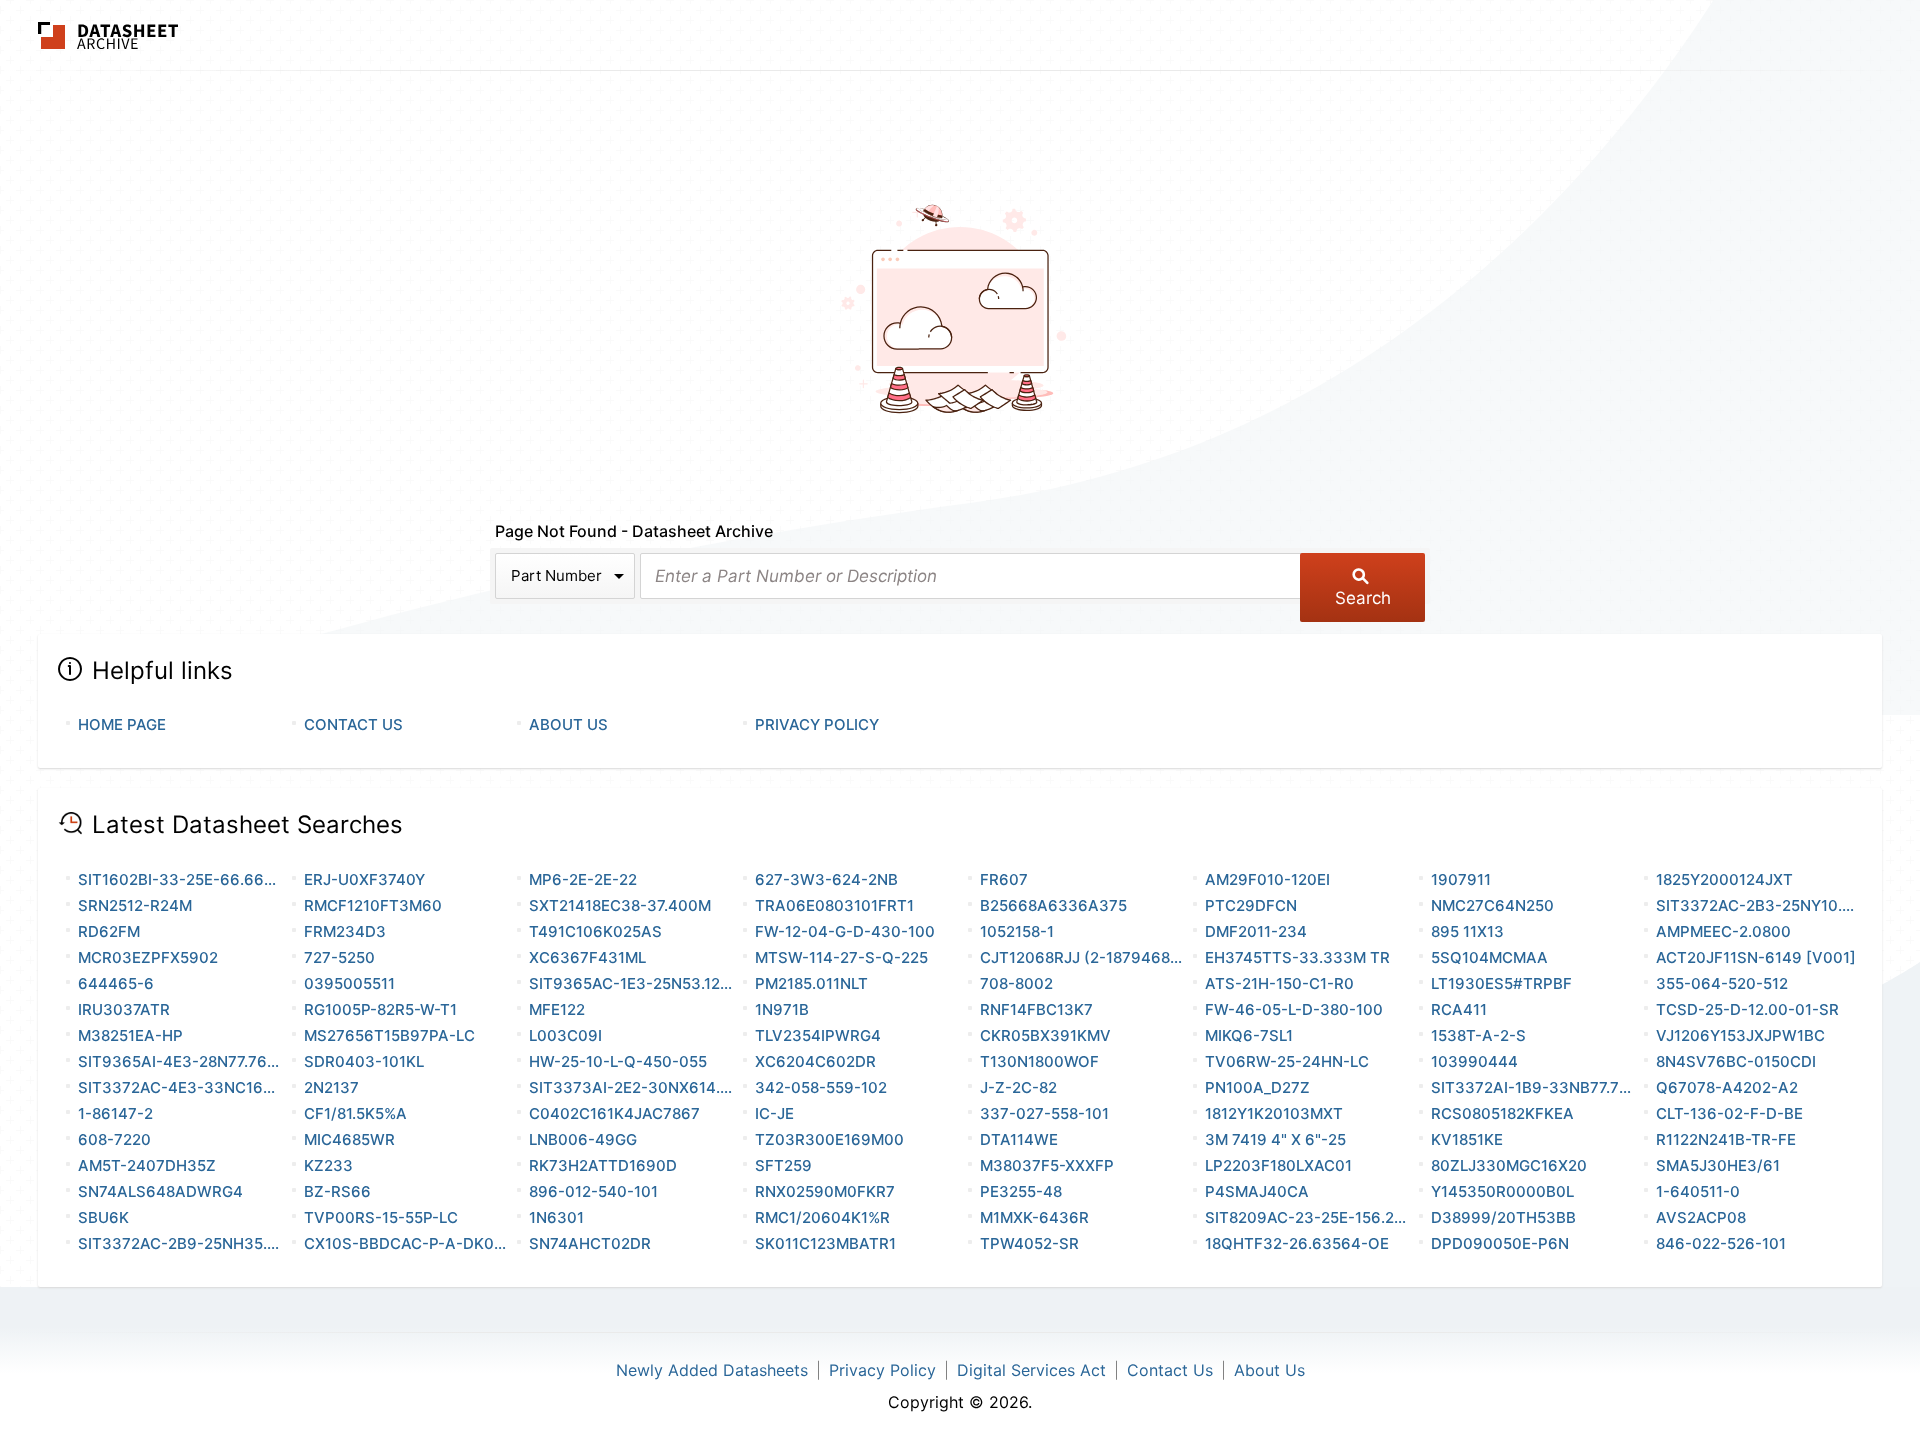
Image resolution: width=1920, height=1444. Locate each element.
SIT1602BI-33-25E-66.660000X (180, 879)
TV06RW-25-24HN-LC (1287, 1061)
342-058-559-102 (821, 1087)
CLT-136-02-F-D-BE (1729, 1113)
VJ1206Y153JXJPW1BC (1740, 1035)
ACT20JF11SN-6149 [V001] (1756, 957)
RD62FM (109, 931)
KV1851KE (1467, 1139)
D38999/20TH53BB (1503, 1217)
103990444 (1474, 1061)
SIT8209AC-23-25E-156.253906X (1307, 1217)
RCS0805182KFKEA (1502, 1113)
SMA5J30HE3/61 (1718, 1165)
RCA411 (1459, 1009)
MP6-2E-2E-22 (583, 879)
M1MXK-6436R (1034, 1217)
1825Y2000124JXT (1724, 879)
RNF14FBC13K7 (1036, 1009)
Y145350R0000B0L (1502, 1191)
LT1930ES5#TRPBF (1501, 983)
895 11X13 (1467, 931)
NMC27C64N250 (1492, 905)
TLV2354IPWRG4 (818, 1035)
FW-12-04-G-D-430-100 (845, 931)
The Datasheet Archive (108, 35)
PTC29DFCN (1251, 905)
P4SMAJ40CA (1257, 1191)
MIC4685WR (349, 1139)
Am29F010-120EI (1267, 879)
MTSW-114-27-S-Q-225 (841, 957)
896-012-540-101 (593, 1191)
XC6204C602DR (815, 1061)
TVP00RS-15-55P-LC (381, 1217)
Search (1363, 598)
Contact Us (353, 724)
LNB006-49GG (583, 1139)
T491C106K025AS (595, 931)
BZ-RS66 (337, 1191)
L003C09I (565, 1035)
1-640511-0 (1698, 1191)
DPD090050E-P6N (1500, 1243)
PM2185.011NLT (811, 983)
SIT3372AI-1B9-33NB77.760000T (1533, 1087)
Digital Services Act (1031, 1370)
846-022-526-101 (1721, 1243)
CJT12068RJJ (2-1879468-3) (1082, 957)
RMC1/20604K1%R (822, 1217)
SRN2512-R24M (135, 905)
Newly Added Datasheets (712, 1370)
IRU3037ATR (124, 1009)
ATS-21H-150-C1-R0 (1279, 983)
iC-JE (774, 1113)
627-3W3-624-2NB (826, 879)
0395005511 (349, 983)
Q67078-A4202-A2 (1727, 1087)
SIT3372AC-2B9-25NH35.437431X (180, 1243)
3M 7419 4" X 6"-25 (1275, 1139)
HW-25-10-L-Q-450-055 (618, 1061)
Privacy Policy (817, 724)
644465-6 (116, 983)
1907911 (1461, 879)
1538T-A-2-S (1478, 1035)
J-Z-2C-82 (1018, 1087)
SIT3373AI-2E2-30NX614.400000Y (631, 1087)
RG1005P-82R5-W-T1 (380, 1009)
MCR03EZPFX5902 (148, 957)
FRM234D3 (345, 931)
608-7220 (114, 1139)
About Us (568, 724)
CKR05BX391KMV (1045, 1035)
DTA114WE (1019, 1139)
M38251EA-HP (130, 1035)
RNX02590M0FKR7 (825, 1191)
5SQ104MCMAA (1489, 957)
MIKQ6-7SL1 (1249, 1035)
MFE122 (557, 1009)
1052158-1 (1017, 931)
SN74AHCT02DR (590, 1243)
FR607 (1004, 879)
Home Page (122, 724)
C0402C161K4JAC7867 (614, 1113)
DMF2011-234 (1256, 931)
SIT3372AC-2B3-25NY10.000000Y (1758, 905)
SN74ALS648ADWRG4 (160, 1191)
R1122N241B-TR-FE (1726, 1139)
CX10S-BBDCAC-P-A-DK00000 (406, 1243)
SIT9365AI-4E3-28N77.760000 (180, 1061)
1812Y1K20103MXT (1274, 1113)
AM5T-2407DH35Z (147, 1165)
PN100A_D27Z (1257, 1087)
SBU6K (103, 1217)
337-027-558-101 (1044, 1113)
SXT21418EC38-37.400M (620, 905)
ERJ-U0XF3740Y (364, 879)
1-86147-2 (115, 1113)
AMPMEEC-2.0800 (1723, 931)
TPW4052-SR (1029, 1243)
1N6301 (556, 1217)
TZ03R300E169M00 (829, 1139)
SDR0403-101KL (364, 1061)
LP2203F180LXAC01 (1278, 1165)
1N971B (782, 1009)
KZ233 (328, 1165)
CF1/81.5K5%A (355, 1113)
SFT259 (783, 1165)
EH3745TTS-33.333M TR (1297, 957)
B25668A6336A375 (1053, 905)
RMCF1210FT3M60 (373, 905)
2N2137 (331, 1087)
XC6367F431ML (587, 957)
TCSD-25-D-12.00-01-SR (1747, 1009)
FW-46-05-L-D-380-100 (1294, 1009)
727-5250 (339, 957)
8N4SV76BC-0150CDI (1736, 1061)
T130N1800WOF (1039, 1061)
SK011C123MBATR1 (825, 1243)
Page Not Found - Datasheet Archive (634, 531)
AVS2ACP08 (1701, 1217)
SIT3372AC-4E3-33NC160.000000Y (180, 1087)
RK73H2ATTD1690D (603, 1165)
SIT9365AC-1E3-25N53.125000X (631, 983)
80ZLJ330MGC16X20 (1509, 1165)
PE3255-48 (1021, 1191)
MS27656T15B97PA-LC (389, 1035)
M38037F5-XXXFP (1047, 1165)
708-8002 (1016, 983)
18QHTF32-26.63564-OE (1297, 1243)
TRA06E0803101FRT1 (834, 905)
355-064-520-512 (1722, 983)
